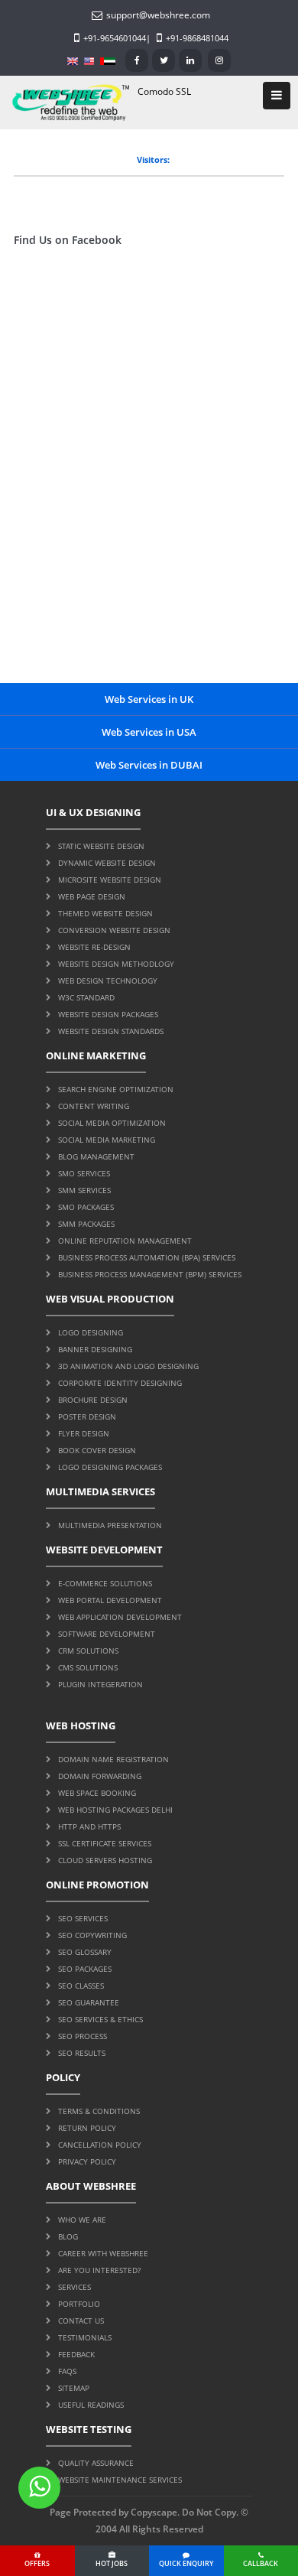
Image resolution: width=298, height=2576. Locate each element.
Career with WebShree (103, 2253)
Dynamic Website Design (107, 863)
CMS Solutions (88, 1667)
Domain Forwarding (100, 1776)
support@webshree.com (158, 15)
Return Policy (87, 2128)
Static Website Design (101, 846)
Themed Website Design (105, 913)
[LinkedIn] (190, 60)
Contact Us (81, 2321)
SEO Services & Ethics (100, 2019)
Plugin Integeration (100, 1684)
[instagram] (219, 60)
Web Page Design (92, 896)
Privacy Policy (87, 2161)
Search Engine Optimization (116, 1089)
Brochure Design (93, 1400)
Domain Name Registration (113, 1759)
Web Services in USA (149, 732)
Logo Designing (91, 1332)
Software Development (107, 1634)
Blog (68, 2236)
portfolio (79, 2304)
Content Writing (94, 1106)
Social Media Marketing (107, 1140)
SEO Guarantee (89, 2002)
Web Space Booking (97, 1793)
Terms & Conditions (99, 2111)
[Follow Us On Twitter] (164, 60)
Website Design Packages (108, 1014)
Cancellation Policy (100, 2145)
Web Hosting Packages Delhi (115, 1810)
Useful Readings (91, 2405)
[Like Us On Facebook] (137, 60)
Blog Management (96, 1156)
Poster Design (87, 1416)
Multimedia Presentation (110, 1525)
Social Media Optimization (112, 1123)
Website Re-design (94, 947)
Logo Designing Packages (110, 1467)
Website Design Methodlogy (116, 964)
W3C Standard (86, 997)
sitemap (74, 2388)
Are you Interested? (99, 2270)
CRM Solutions (88, 1651)
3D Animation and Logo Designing (128, 1366)
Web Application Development (120, 1617)
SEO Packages (85, 1969)
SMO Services (84, 1173)
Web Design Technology (108, 981)
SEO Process (83, 2036)
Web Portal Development (110, 1600)
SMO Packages (86, 1207)
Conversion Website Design (114, 930)
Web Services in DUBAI (149, 765)
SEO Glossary (85, 1952)
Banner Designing (95, 1349)
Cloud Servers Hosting (105, 1860)
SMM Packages (86, 1224)
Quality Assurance (96, 2463)
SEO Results (82, 2053)
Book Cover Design (97, 1450)
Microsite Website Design (110, 880)
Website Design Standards (111, 1031)
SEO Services (83, 1918)
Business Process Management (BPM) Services (150, 1274)
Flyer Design (84, 1433)
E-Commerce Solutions (105, 1583)
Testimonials (85, 2337)
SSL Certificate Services (105, 1843)
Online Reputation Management (125, 1241)
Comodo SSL (164, 91)
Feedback (76, 2354)
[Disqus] (149, 479)
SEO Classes (81, 1986)
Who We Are (82, 2220)
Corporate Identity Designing (120, 1383)
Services (74, 2287)
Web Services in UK (149, 699)
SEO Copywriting (92, 1935)
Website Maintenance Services (120, 2480)
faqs (67, 2371)
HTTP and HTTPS (89, 1826)
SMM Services (84, 1190)
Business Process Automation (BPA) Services (147, 1257)
